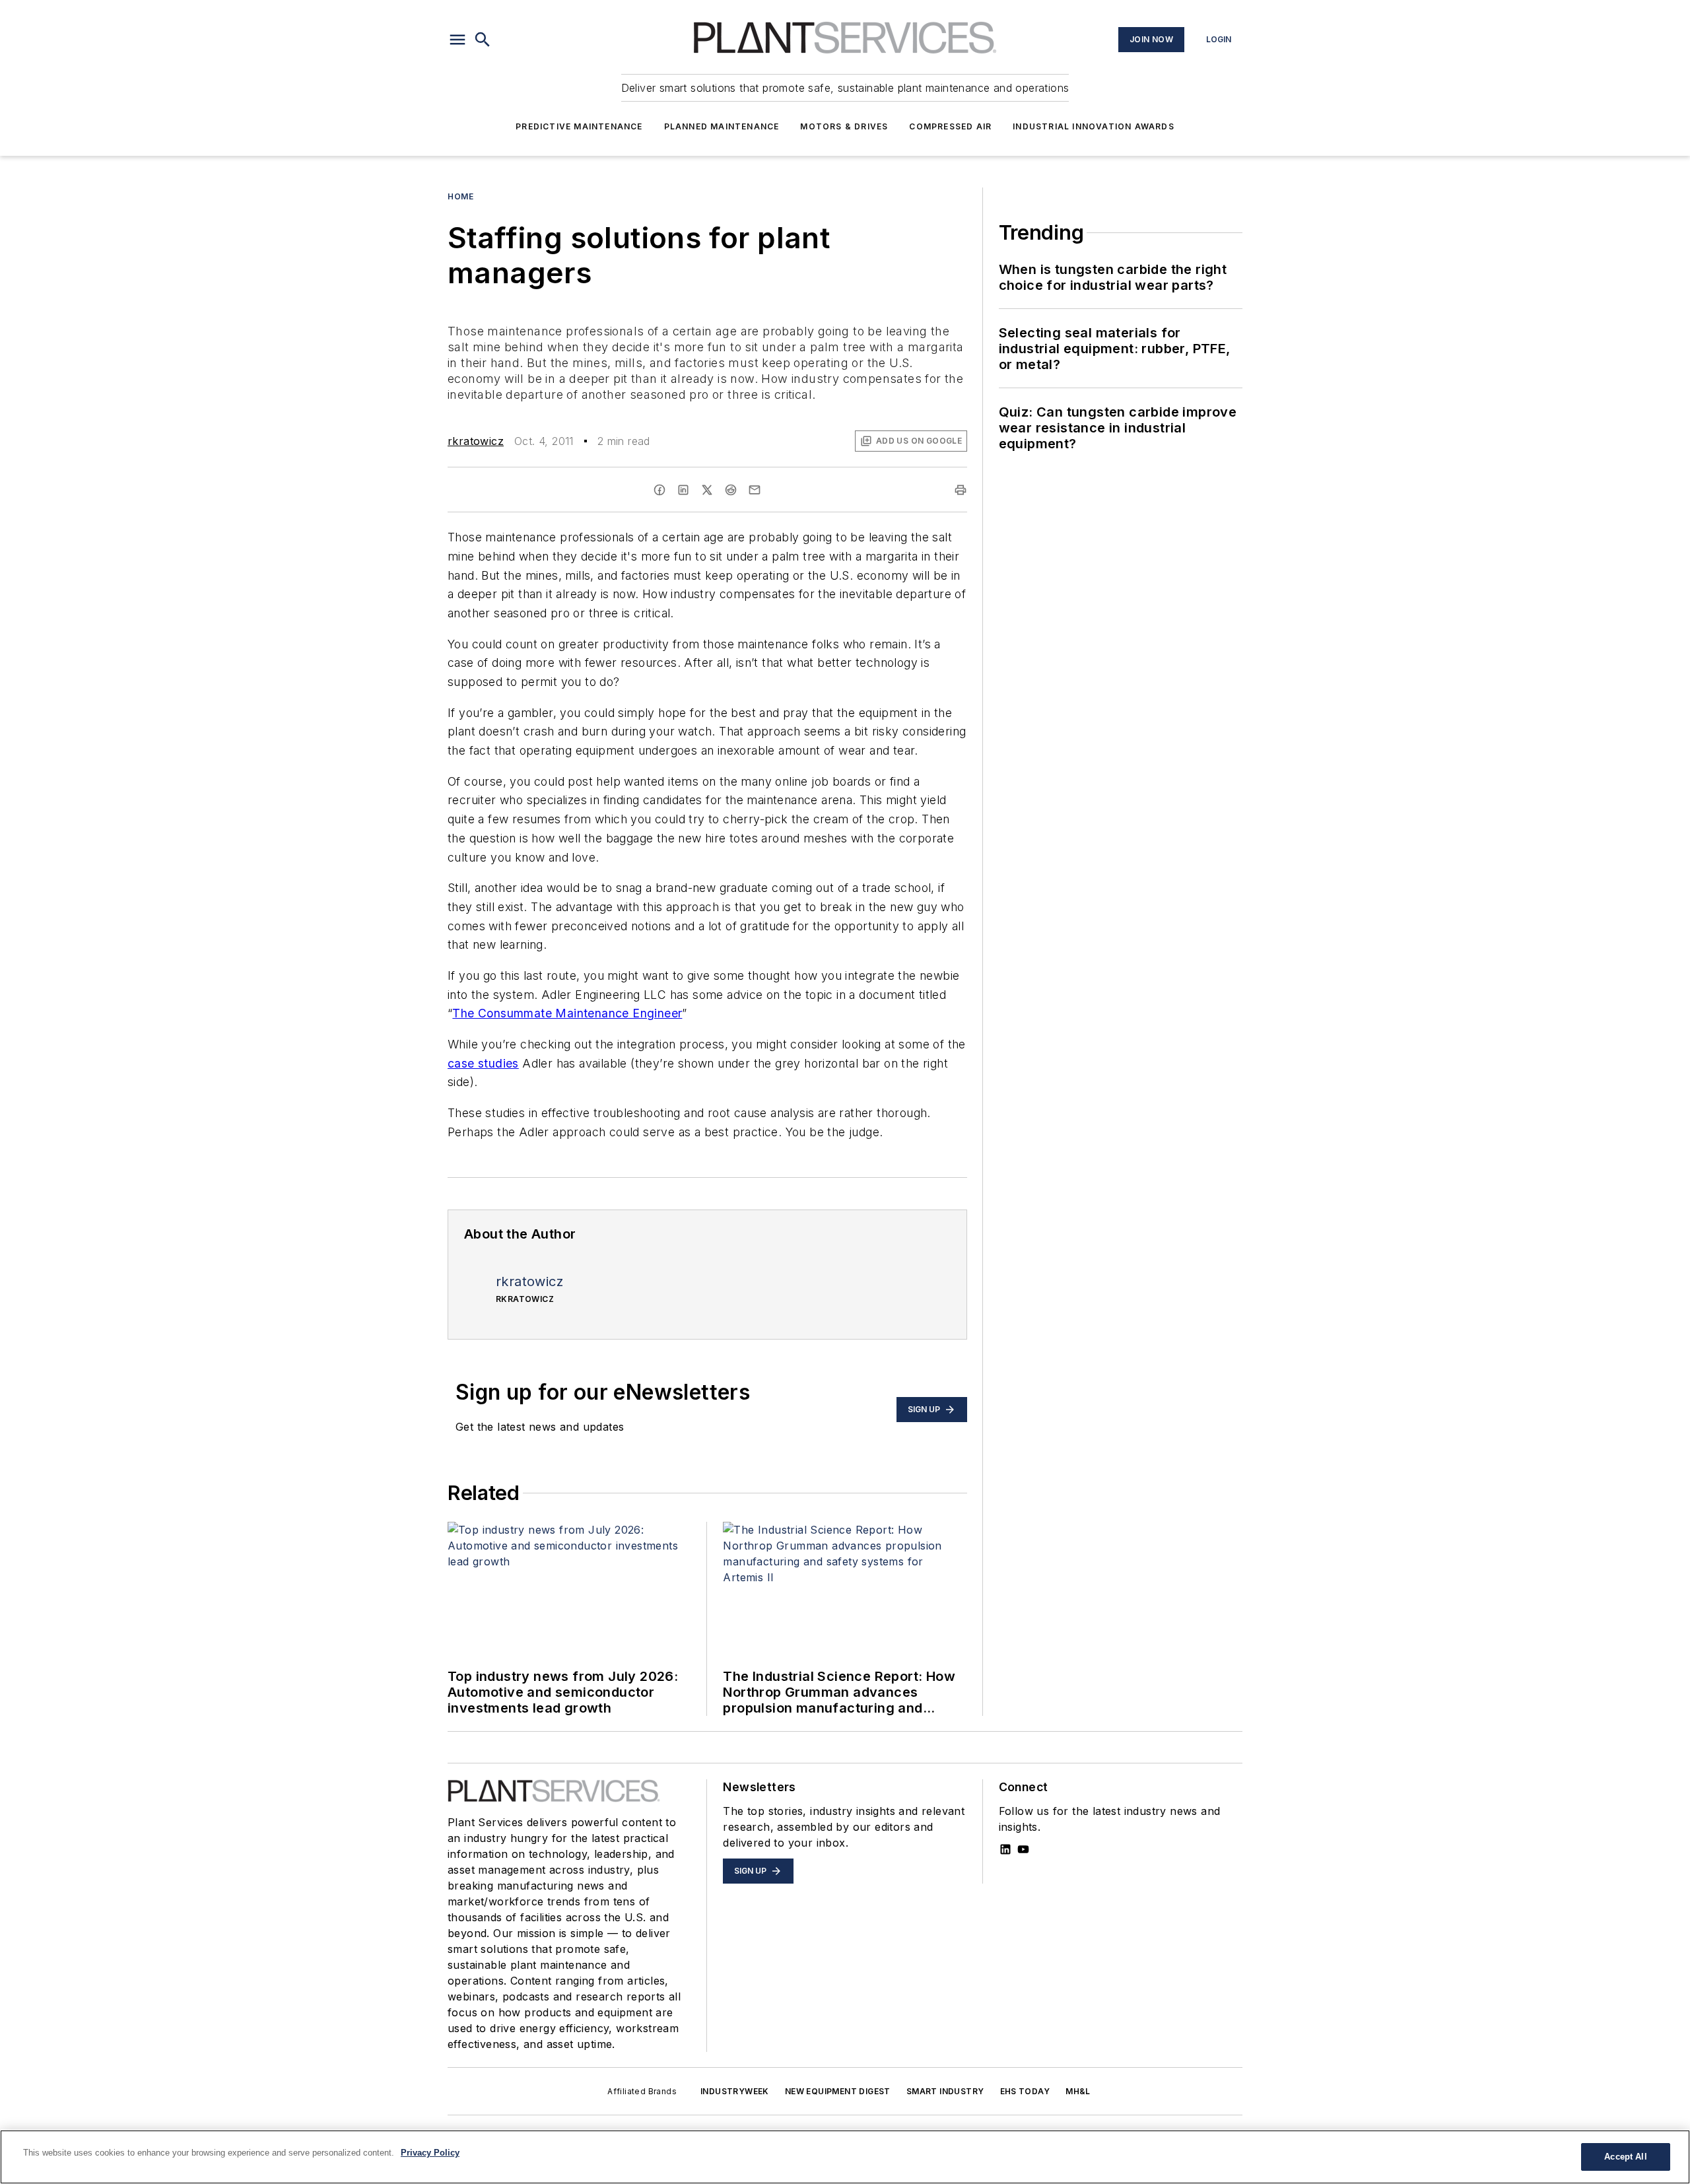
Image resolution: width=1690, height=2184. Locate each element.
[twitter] (707, 490)
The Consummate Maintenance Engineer (567, 1013)
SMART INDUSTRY (945, 2091)
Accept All (1625, 2157)
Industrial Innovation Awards (1094, 126)
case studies (483, 1063)
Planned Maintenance (722, 126)
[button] (457, 40)
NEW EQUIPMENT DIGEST (838, 2091)
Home (460, 196)
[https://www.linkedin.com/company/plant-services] (1005, 1849)
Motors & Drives (844, 126)
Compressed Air (950, 126)
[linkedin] (683, 490)
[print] (961, 490)
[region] (845, 2157)
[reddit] (731, 490)
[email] (755, 490)
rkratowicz (476, 441)
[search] (483, 40)
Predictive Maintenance (579, 126)
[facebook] (659, 490)
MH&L (1078, 2091)
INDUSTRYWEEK (735, 2091)
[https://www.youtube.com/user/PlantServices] (1023, 1849)
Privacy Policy (430, 2153)
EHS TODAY (1025, 2091)
